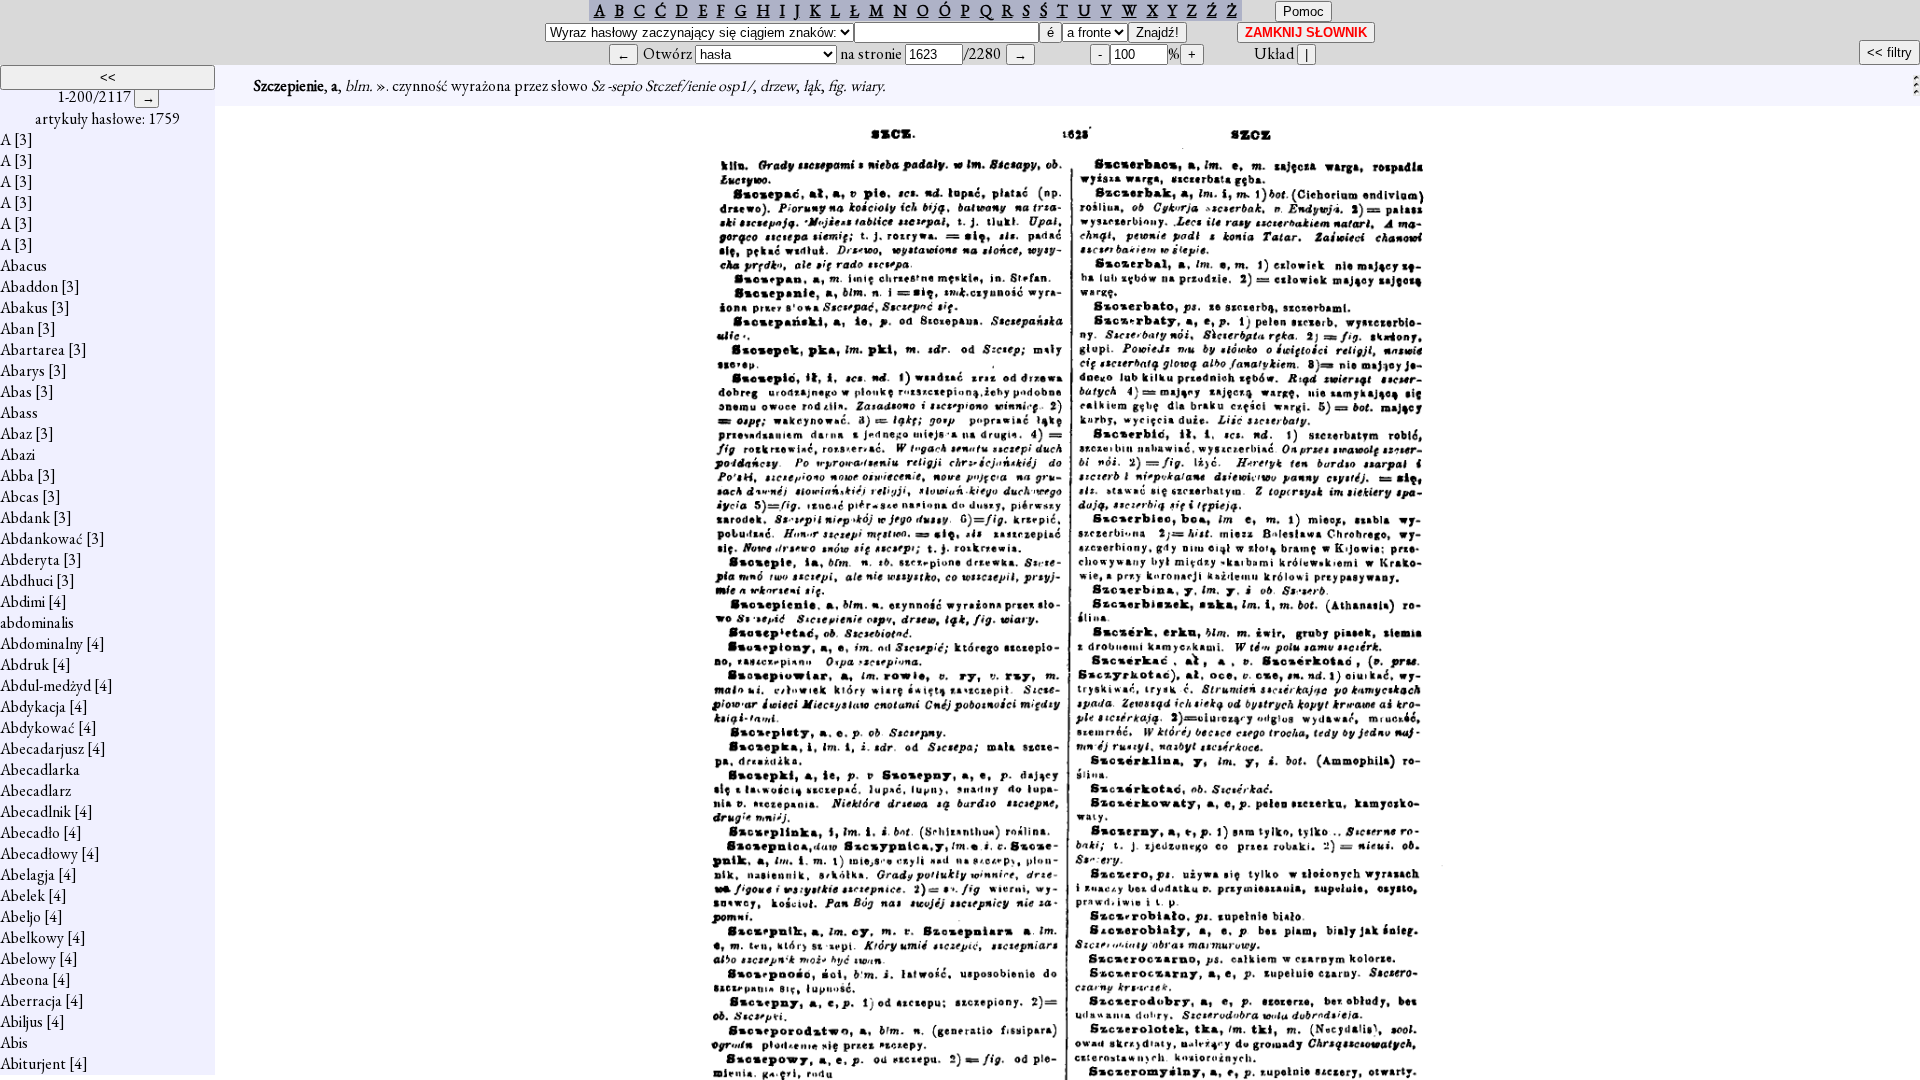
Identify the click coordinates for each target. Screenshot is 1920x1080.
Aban (17, 328)
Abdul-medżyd (45, 685)
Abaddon (29, 286)
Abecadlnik (35, 811)
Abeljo (20, 916)
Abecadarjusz (42, 748)
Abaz (16, 433)
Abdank (25, 517)
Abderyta (30, 559)
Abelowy (28, 958)
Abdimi (22, 601)
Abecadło (30, 832)
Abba (17, 475)
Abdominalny (41, 643)
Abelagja (27, 874)
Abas (16, 391)
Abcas (19, 496)
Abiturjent (33, 1063)
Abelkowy (32, 937)
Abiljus (21, 1021)
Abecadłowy (39, 853)
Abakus (24, 307)
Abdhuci (26, 580)
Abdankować (41, 538)
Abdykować (37, 727)
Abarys (22, 370)
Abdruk (24, 664)
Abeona (24, 979)
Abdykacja (33, 706)
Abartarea (32, 349)
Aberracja (31, 1000)
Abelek (22, 895)
